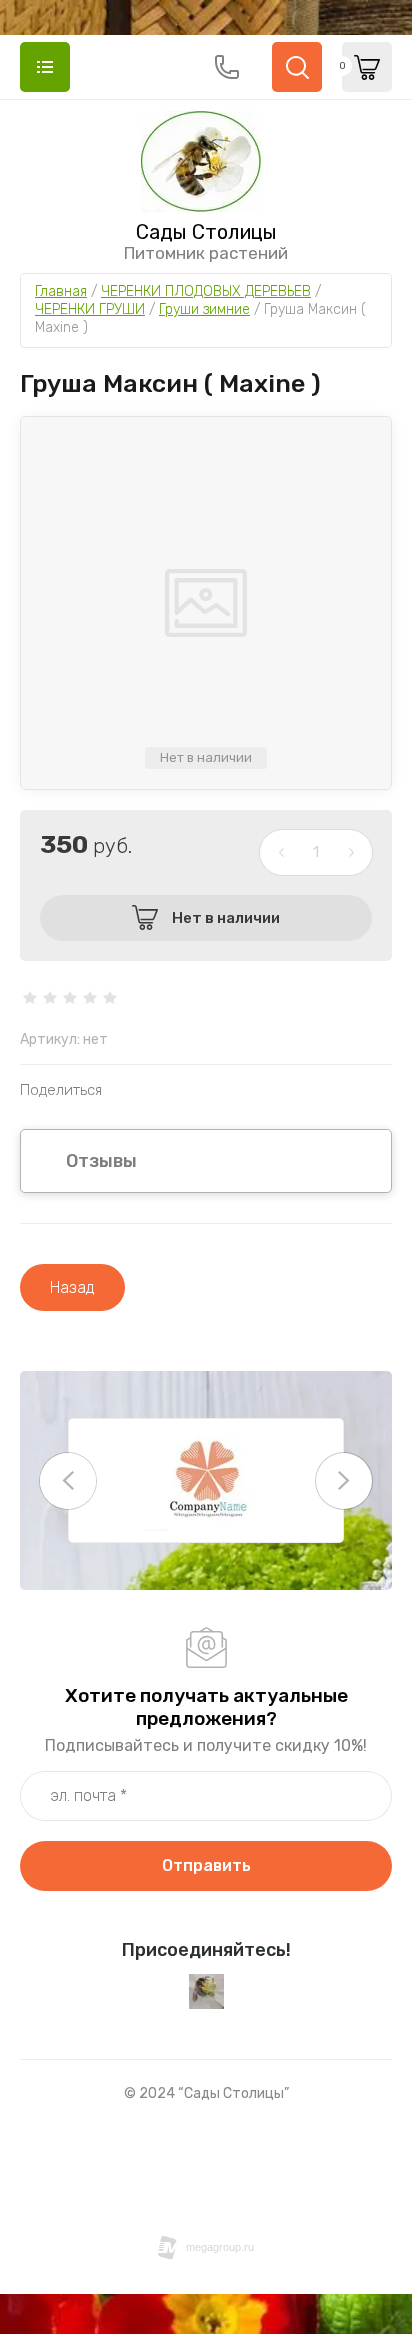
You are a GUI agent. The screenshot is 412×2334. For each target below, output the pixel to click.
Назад (72, 1287)
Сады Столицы (206, 232)
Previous (68, 1481)
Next (344, 1481)
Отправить (206, 1865)
